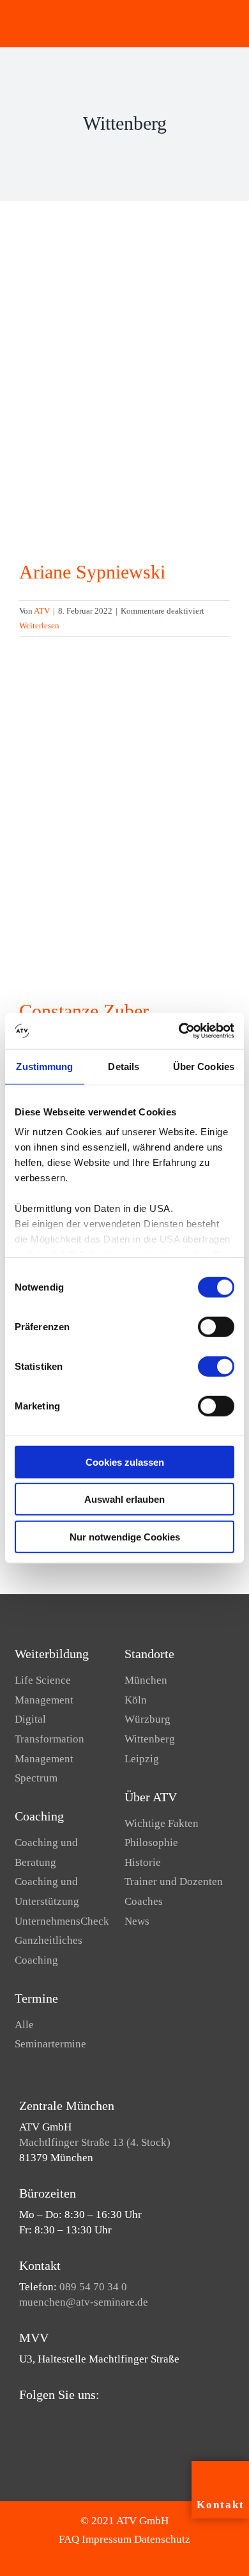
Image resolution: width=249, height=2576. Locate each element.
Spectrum (36, 1778)
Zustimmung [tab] (44, 1066)
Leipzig (142, 1759)
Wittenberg (150, 1739)
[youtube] (43, 2419)
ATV (42, 611)
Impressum (107, 2539)
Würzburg (147, 1719)
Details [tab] (124, 1066)
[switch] (216, 1326)
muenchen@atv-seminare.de (84, 2302)
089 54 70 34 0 (93, 2287)
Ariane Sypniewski (92, 572)
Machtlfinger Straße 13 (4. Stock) (95, 2142)
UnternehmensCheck (62, 1921)
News (137, 1921)
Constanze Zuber (84, 1011)
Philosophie (151, 1843)
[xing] (84, 2419)
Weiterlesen (39, 625)
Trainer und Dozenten (174, 1882)
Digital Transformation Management (49, 1739)
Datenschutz (162, 2539)
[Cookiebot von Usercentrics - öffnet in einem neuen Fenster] (179, 1031)
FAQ (69, 2539)
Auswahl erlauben (124, 1499)
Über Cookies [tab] (204, 1066)
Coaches (144, 1901)
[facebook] (23, 2419)
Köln (136, 1700)
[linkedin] (64, 2419)
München (146, 1680)
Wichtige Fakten (162, 1823)
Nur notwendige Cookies (125, 1536)
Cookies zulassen (125, 1462)
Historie (143, 1862)
